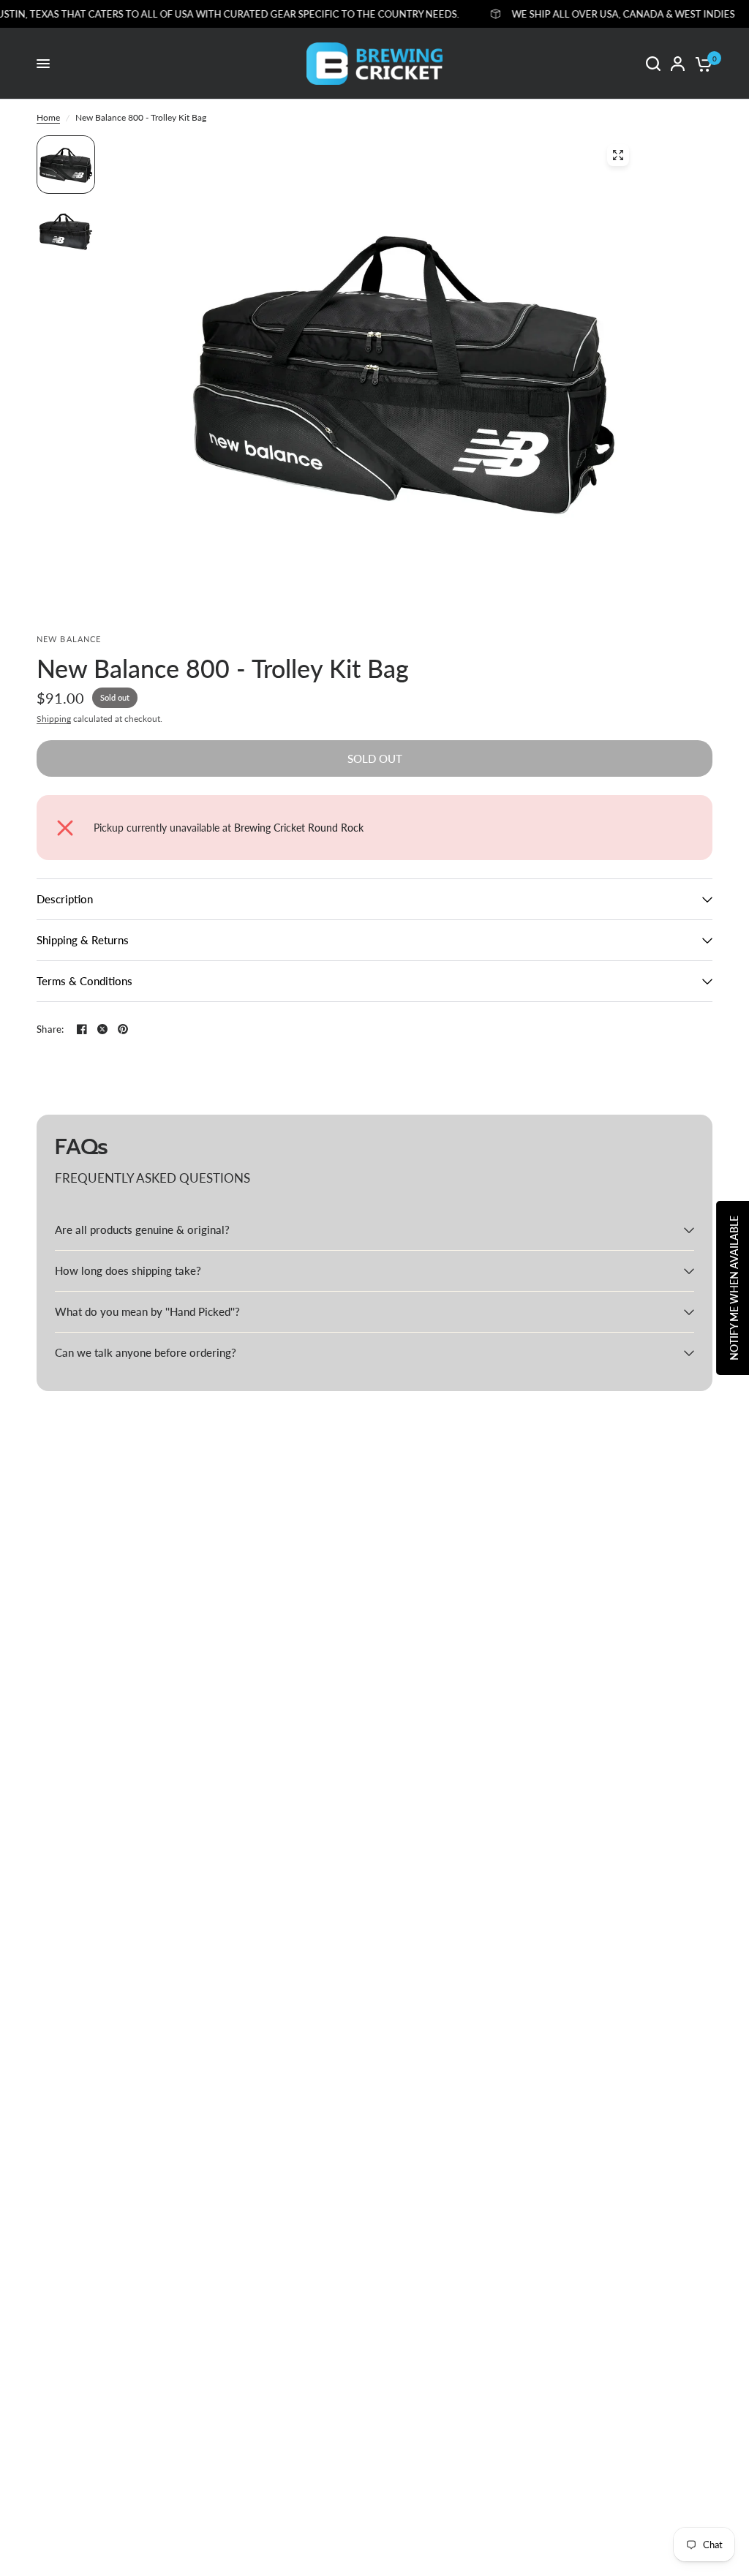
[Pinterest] (123, 1029)
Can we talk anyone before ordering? (146, 1352)
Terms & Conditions (84, 981)
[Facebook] (82, 1029)
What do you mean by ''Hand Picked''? (147, 1311)
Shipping (54, 719)
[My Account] (678, 64)
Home (48, 117)
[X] (102, 1029)
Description (65, 899)
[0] (701, 64)
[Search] (653, 64)
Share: (50, 1029)
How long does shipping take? (128, 1270)
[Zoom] (618, 155)
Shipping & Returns (83, 940)
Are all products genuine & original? (142, 1229)
